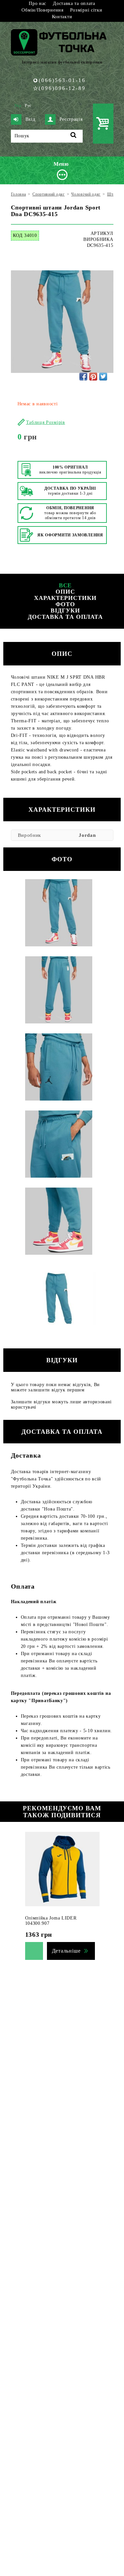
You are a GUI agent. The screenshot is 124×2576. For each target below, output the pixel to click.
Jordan (87, 835)
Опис (65, 592)
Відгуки (65, 610)
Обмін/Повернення (42, 10)
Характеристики (65, 598)
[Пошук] (74, 136)
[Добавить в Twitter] (103, 377)
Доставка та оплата (74, 3)
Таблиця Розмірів (46, 422)
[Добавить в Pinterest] (93, 377)
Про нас (38, 3)
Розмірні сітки (86, 10)
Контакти (62, 17)
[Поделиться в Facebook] (83, 377)
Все (65, 585)
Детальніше (66, 1951)
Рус (28, 106)
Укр (18, 106)
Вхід (30, 119)
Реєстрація (71, 119)
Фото (65, 604)
